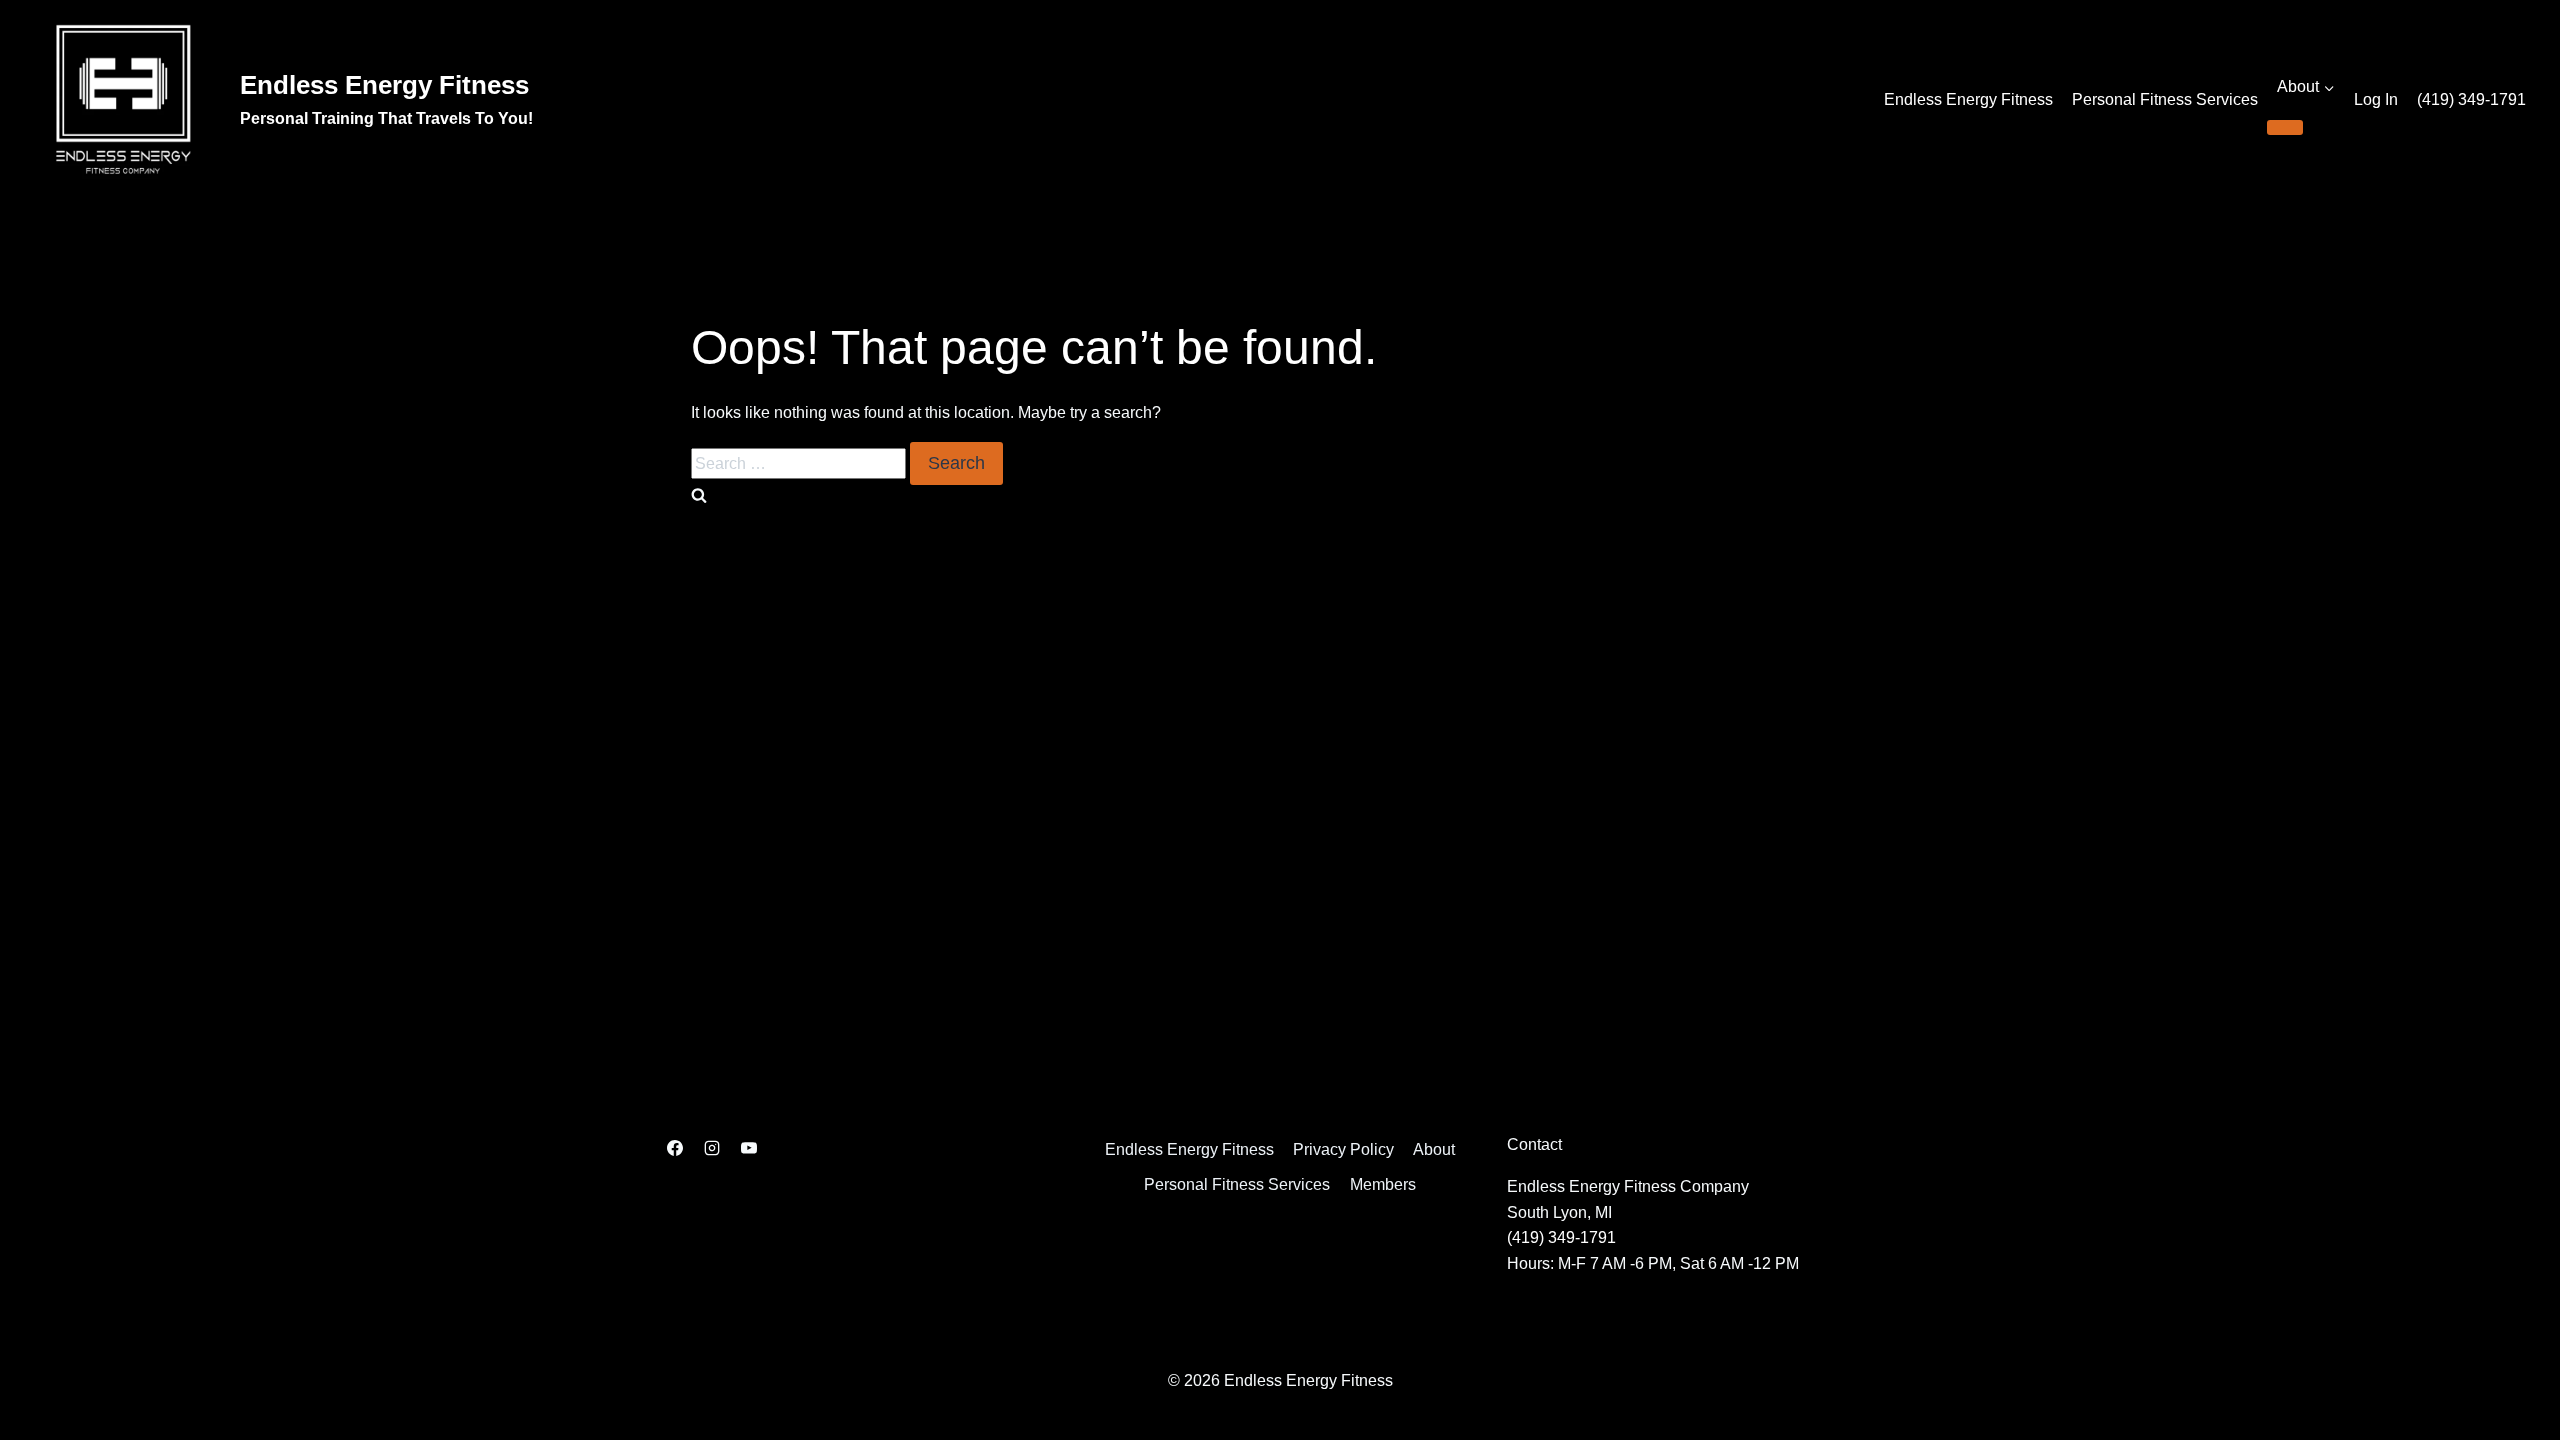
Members (1383, 1184)
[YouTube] (749, 1148)
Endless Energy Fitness (1968, 99)
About (1434, 1149)
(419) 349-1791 (2471, 99)
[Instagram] (712, 1148)
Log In (2376, 99)
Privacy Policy (1343, 1149)
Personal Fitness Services (2165, 99)
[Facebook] (675, 1148)
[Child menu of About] (2285, 127)
